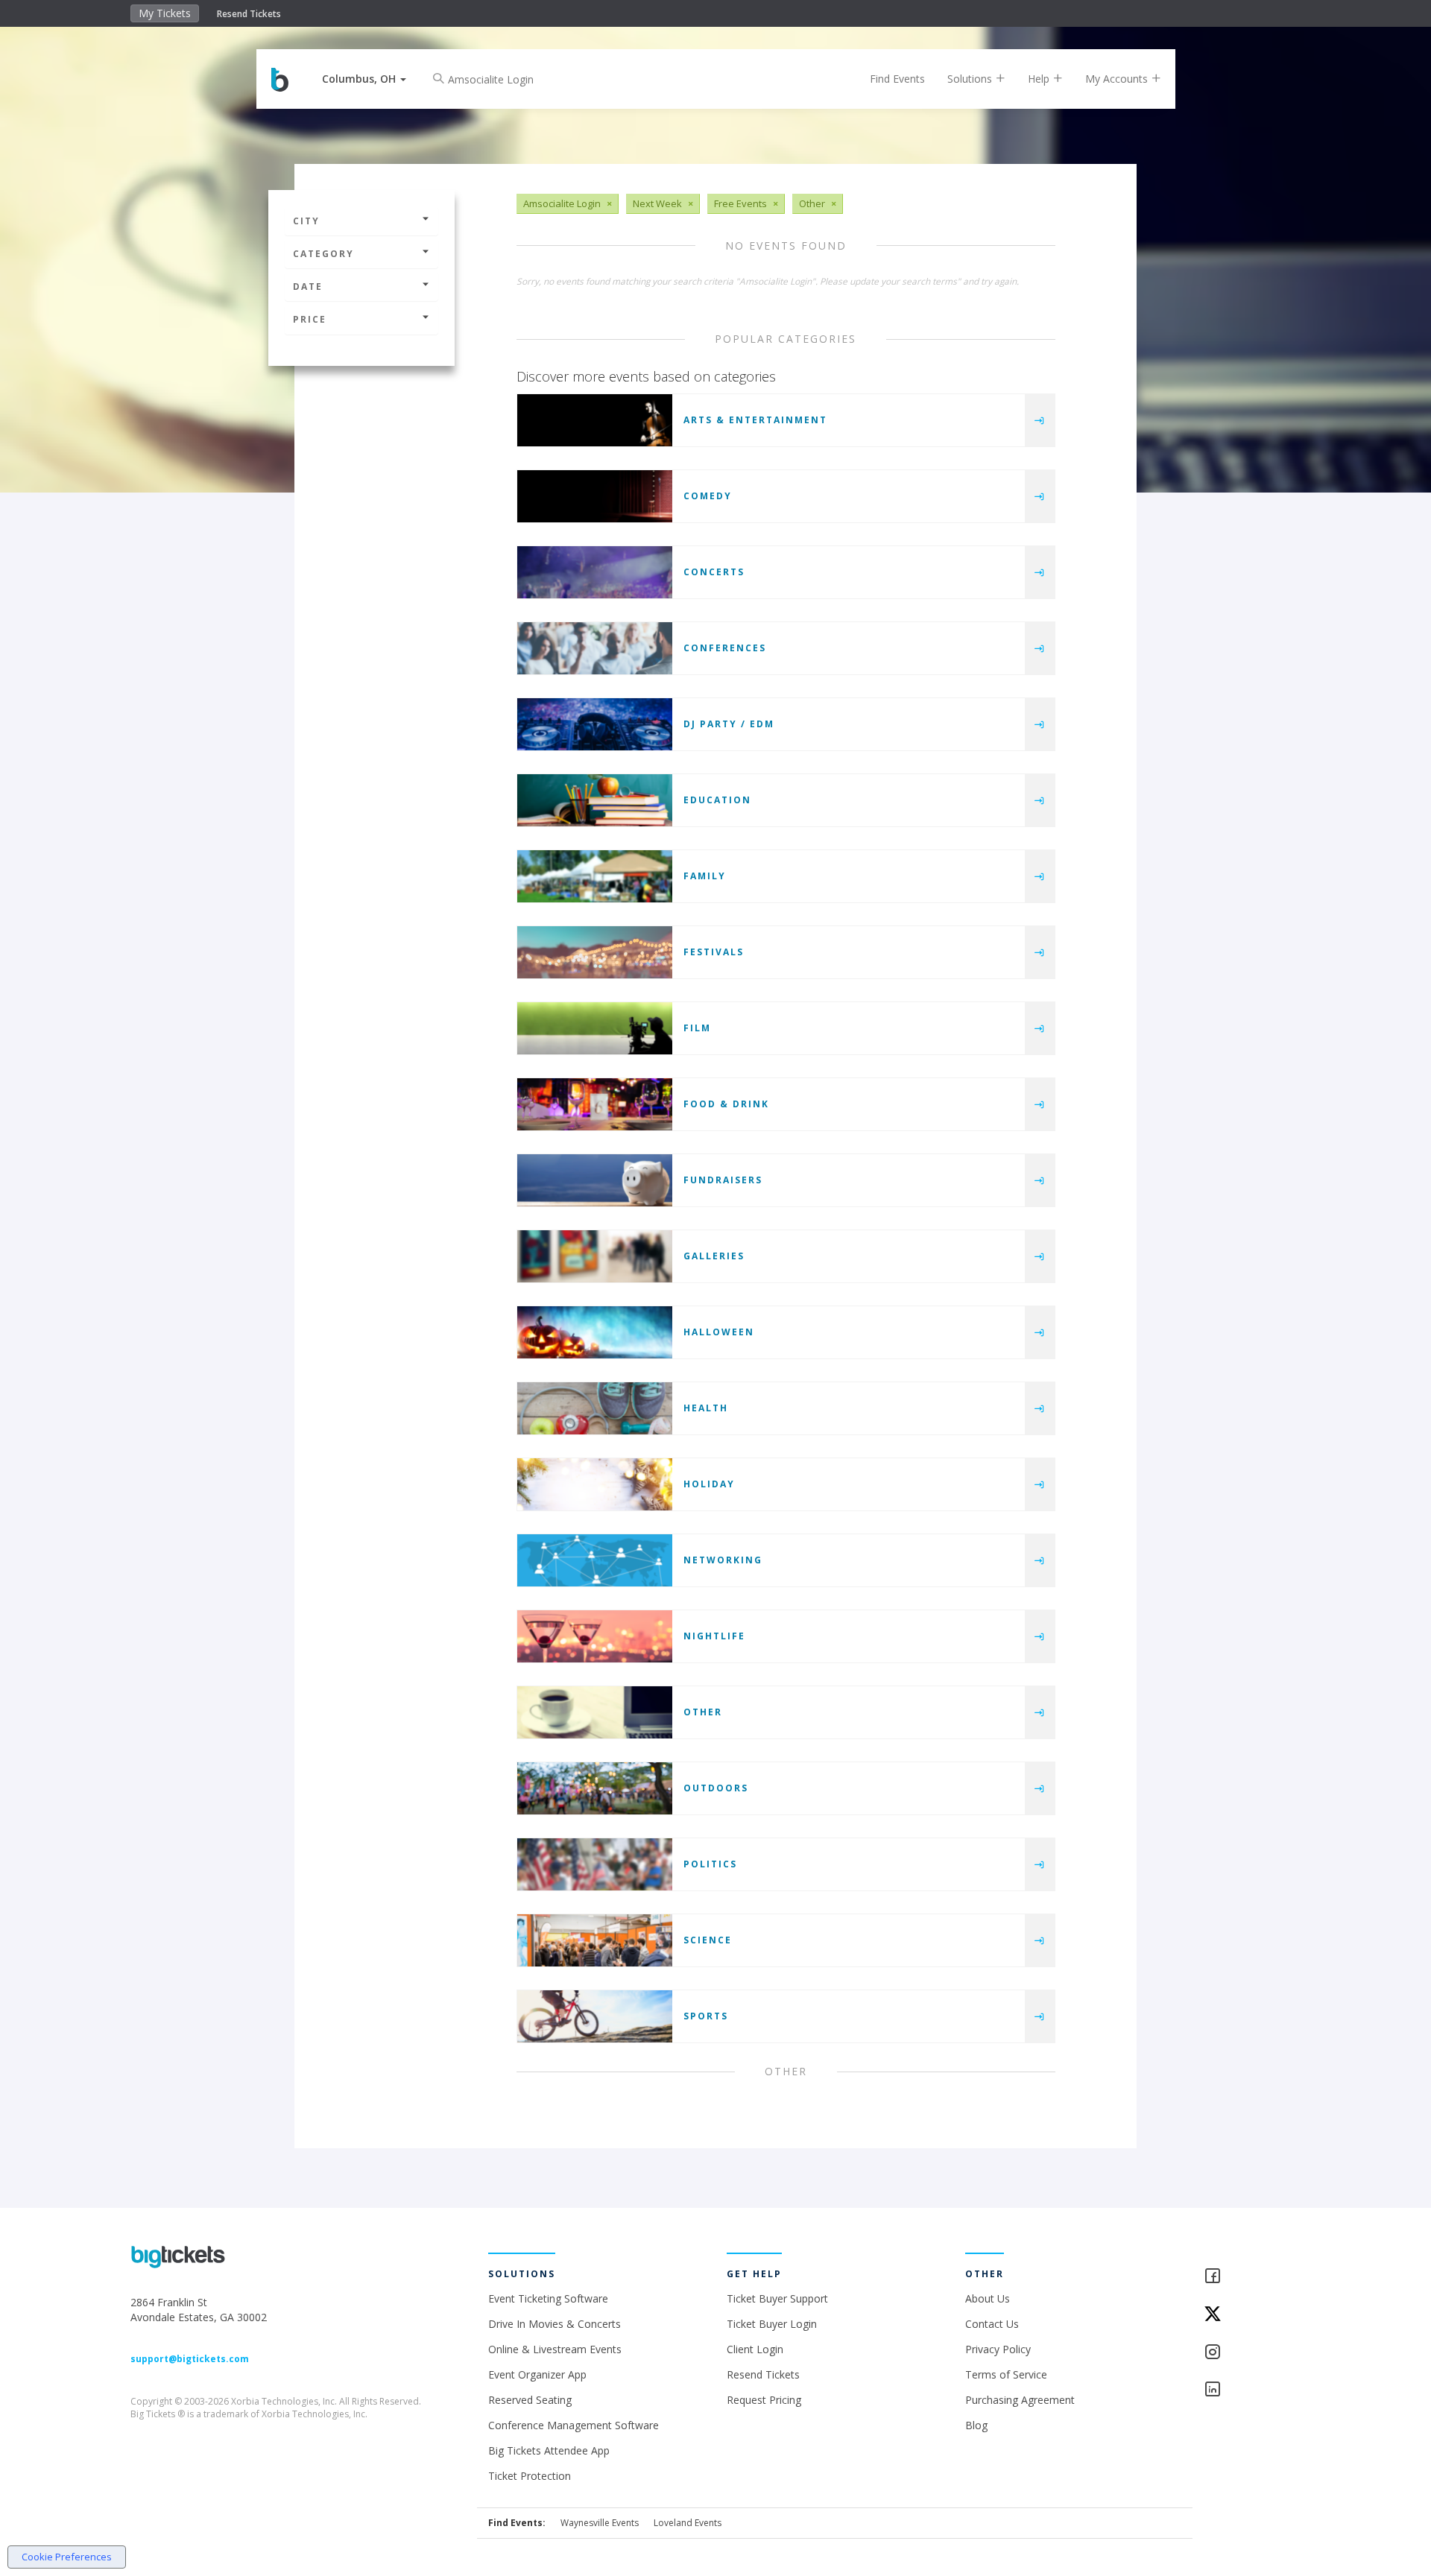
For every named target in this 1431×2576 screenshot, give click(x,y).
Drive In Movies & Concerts (555, 2324)
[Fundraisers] (595, 1180)
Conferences (725, 648)
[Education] (595, 800)
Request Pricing (764, 2400)
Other (703, 1712)
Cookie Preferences (67, 2557)
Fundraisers (723, 1180)
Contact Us (992, 2324)
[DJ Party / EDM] (595, 724)
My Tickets (165, 13)
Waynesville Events (600, 2523)
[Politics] (595, 1864)
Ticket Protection (530, 2476)
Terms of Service (1006, 2374)
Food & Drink (726, 1104)
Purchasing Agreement (1020, 2400)
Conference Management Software (574, 2425)
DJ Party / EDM (729, 724)
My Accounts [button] (1118, 79)
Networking (723, 1560)
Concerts (714, 572)
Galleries (714, 1256)
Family (705, 876)
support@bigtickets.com (190, 2359)
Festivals (714, 952)
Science (708, 1940)
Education (717, 800)
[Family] (595, 876)
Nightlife (714, 1636)
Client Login (755, 2349)
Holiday (709, 1484)
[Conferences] (595, 648)
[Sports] (595, 2016)
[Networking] (595, 1560)
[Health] (595, 1408)
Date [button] (308, 287)
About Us (988, 2298)
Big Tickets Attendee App (549, 2450)
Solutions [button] (971, 79)
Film (697, 1028)
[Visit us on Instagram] (1252, 2353)
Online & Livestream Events (555, 2349)
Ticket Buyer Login (772, 2324)
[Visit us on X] (1252, 2315)
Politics (710, 1864)
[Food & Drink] (595, 1104)
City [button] (306, 221)
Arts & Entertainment (755, 420)
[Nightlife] (595, 1636)
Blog (976, 2425)
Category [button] (323, 254)
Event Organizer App (537, 2374)
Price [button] (310, 319)
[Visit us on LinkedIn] (1252, 2390)
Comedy (708, 496)
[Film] (595, 1028)
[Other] (595, 1712)
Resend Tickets (249, 14)
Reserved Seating (530, 2400)
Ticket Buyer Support (777, 2298)
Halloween (719, 1332)
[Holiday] (595, 1484)
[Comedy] (595, 496)
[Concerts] (595, 572)
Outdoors (716, 1788)
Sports (706, 2016)
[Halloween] (595, 1332)
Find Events (897, 79)
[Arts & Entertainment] (595, 420)
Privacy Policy (998, 2349)
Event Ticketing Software (548, 2298)
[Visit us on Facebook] (1252, 2277)
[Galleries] (595, 1256)
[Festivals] (595, 952)
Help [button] (1040, 79)
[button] (364, 79)
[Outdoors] (595, 1788)
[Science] (595, 1940)
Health (706, 1408)
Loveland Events (688, 2523)
